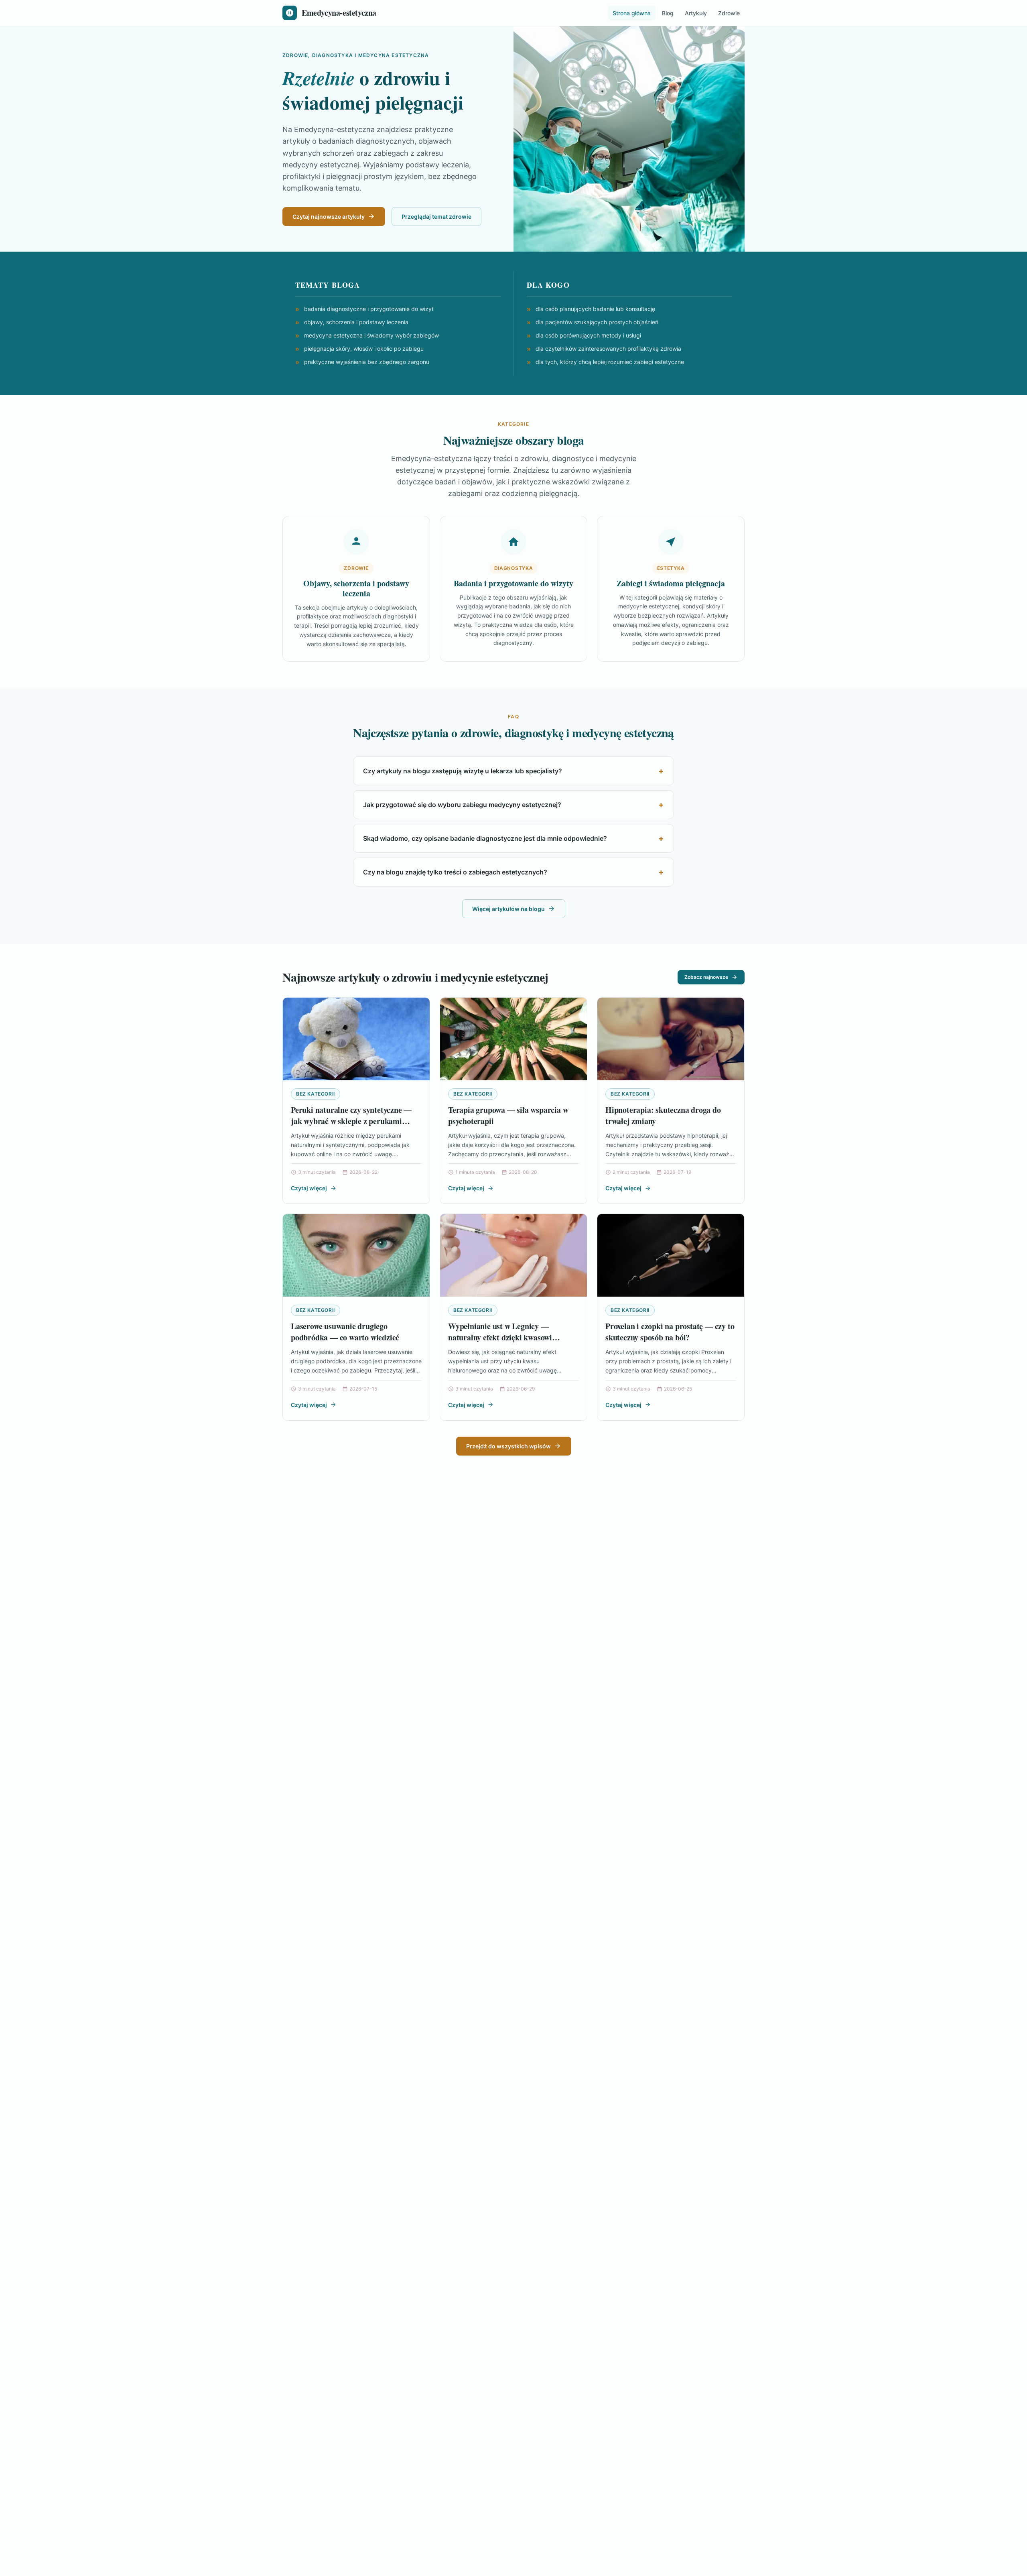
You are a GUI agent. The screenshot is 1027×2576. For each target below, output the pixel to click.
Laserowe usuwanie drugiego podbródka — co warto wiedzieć (345, 1332)
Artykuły (696, 13)
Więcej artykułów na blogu (508, 909)
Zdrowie (729, 13)
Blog (668, 13)
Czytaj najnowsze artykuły (329, 217)
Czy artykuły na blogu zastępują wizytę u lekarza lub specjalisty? (463, 771)
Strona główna (632, 13)
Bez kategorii (316, 1094)
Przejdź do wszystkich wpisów (508, 1446)
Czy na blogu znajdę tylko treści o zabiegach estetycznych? (455, 872)
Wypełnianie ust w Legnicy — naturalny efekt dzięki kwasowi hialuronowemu (500, 1337)
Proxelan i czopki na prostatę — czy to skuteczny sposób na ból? (670, 1332)
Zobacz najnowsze (706, 977)
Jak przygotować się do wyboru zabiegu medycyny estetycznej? (462, 805)
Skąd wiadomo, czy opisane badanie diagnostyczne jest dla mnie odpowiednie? (485, 838)
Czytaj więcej (309, 1188)
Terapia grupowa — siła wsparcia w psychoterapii (508, 1115)
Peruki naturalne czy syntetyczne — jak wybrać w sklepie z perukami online (351, 1121)
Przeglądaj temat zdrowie (436, 217)
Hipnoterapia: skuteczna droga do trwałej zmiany (663, 1115)
